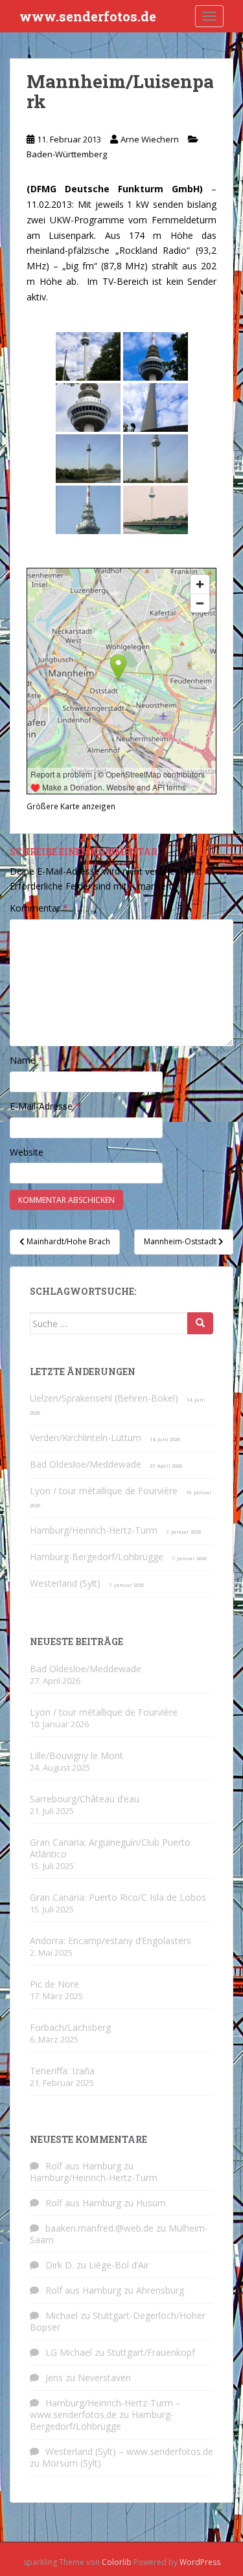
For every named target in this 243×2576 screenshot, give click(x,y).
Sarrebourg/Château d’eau (85, 1799)
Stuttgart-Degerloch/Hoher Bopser (118, 2321)
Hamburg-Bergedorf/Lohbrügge (97, 1557)
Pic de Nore (54, 1984)
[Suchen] (200, 1323)
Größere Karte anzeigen (71, 806)
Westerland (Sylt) (65, 1583)
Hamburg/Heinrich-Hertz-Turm (94, 1530)
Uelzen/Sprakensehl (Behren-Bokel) (104, 1398)
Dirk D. (60, 2265)
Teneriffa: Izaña (62, 2071)
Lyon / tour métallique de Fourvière (104, 1491)
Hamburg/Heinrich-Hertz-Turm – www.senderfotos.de (105, 2409)
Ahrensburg (160, 2290)
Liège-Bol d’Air (119, 2265)
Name (27, 1060)
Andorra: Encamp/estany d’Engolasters (110, 1941)
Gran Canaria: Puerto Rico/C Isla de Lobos (118, 1897)
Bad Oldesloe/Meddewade (86, 1464)
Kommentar (39, 908)
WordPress (200, 2562)
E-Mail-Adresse (45, 1106)
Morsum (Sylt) (72, 2463)
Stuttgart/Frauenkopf (151, 2352)
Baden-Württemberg (67, 154)
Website (27, 1152)
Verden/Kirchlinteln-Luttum (86, 1438)
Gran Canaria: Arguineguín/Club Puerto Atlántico (110, 1848)
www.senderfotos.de (88, 16)
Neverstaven (104, 2378)
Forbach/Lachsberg (70, 2027)
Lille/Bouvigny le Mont (76, 1755)
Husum (151, 2203)
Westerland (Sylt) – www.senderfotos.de (129, 2451)
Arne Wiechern (150, 139)
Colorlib (117, 2562)
